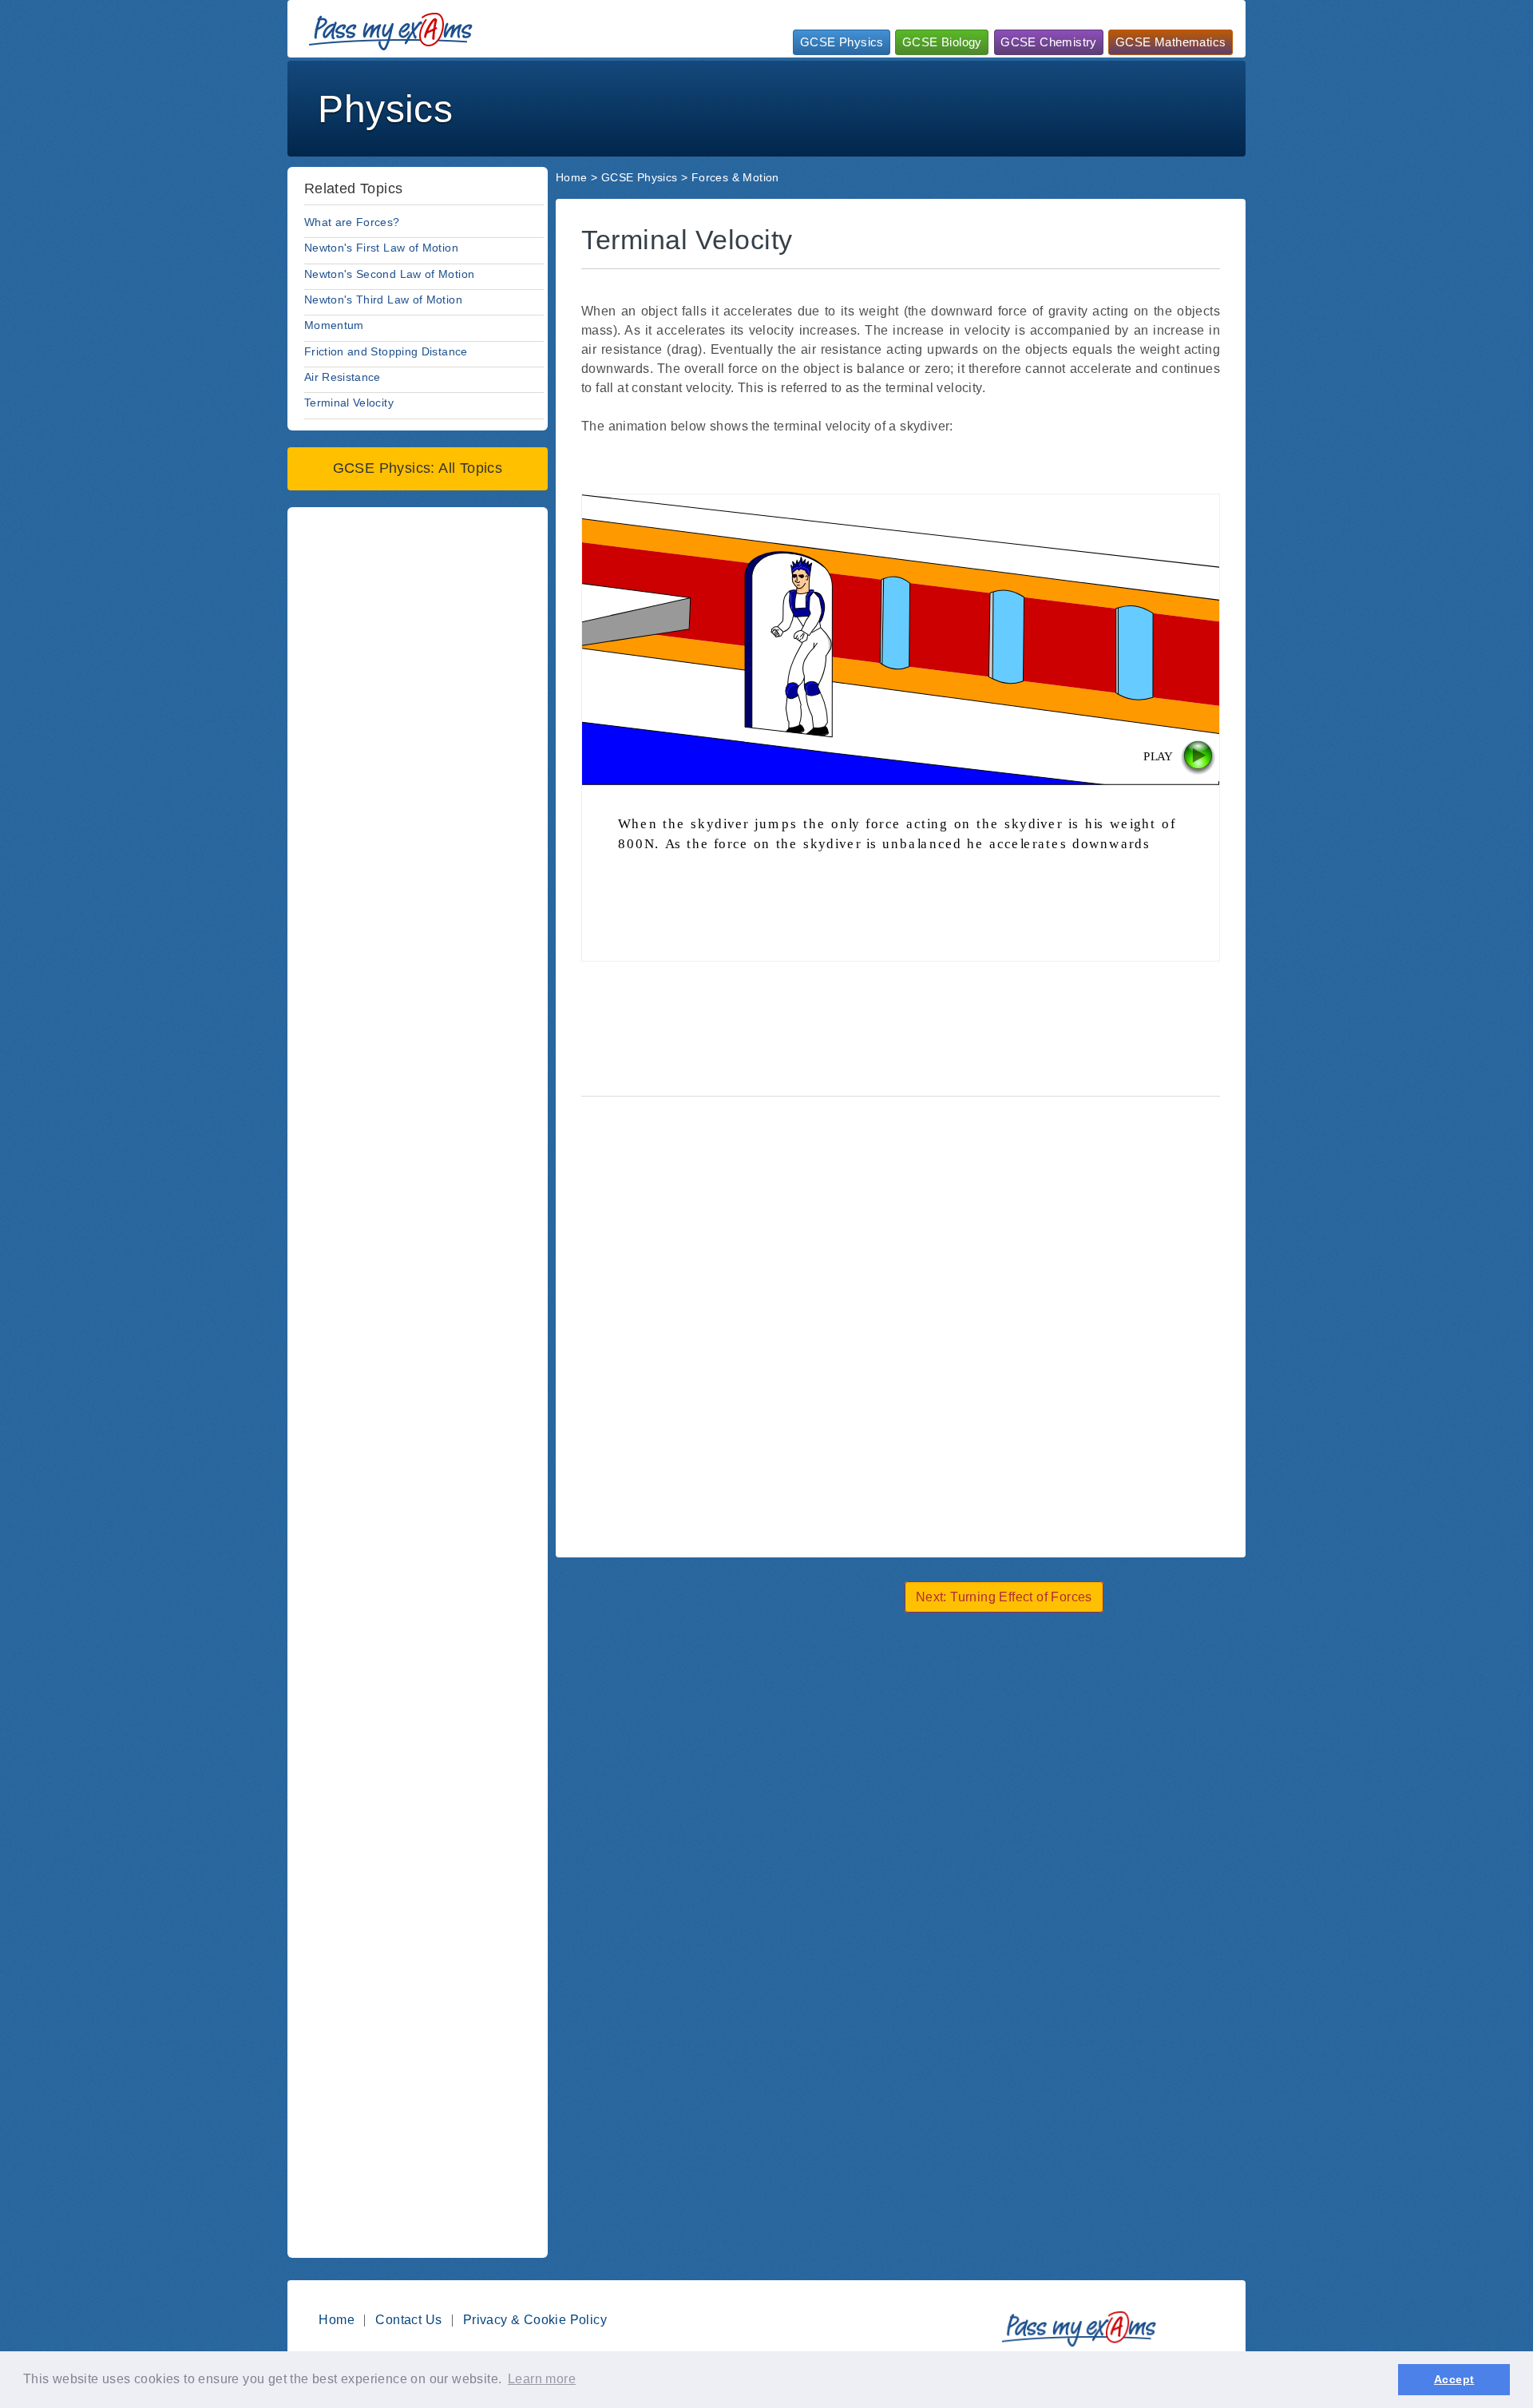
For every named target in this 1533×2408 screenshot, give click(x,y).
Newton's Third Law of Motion (383, 300)
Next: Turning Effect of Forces (1004, 1597)
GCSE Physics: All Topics (418, 468)
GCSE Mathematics (1171, 42)
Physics (385, 109)
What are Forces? (352, 222)
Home (572, 177)
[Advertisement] (949, 107)
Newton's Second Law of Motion (389, 274)
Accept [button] (1454, 2379)
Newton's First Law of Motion (381, 248)
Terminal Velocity (349, 403)
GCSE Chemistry (1049, 42)
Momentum (334, 325)
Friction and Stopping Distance (386, 351)
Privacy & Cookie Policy (535, 2320)
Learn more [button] (542, 2379)
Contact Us (408, 2320)
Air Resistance (343, 377)
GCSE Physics (842, 42)
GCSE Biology (942, 42)
